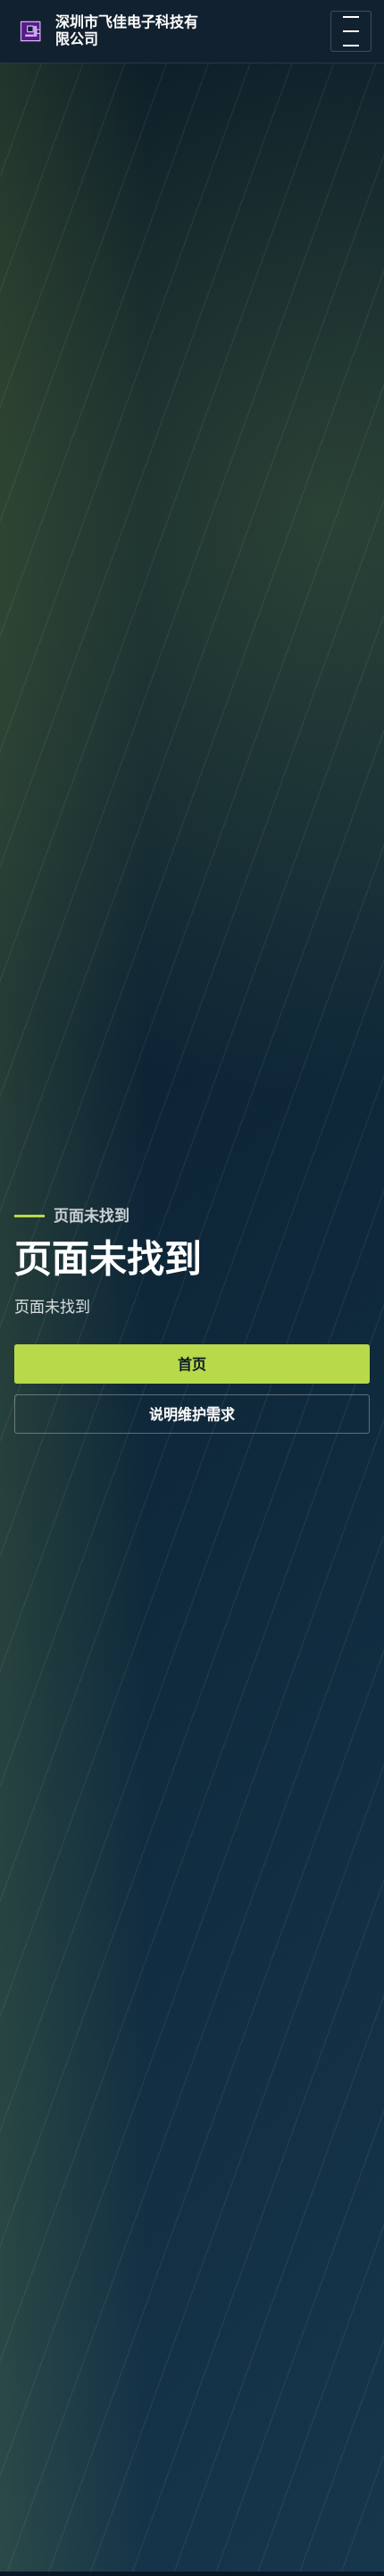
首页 (192, 1364)
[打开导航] (351, 31)
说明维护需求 (192, 1414)
